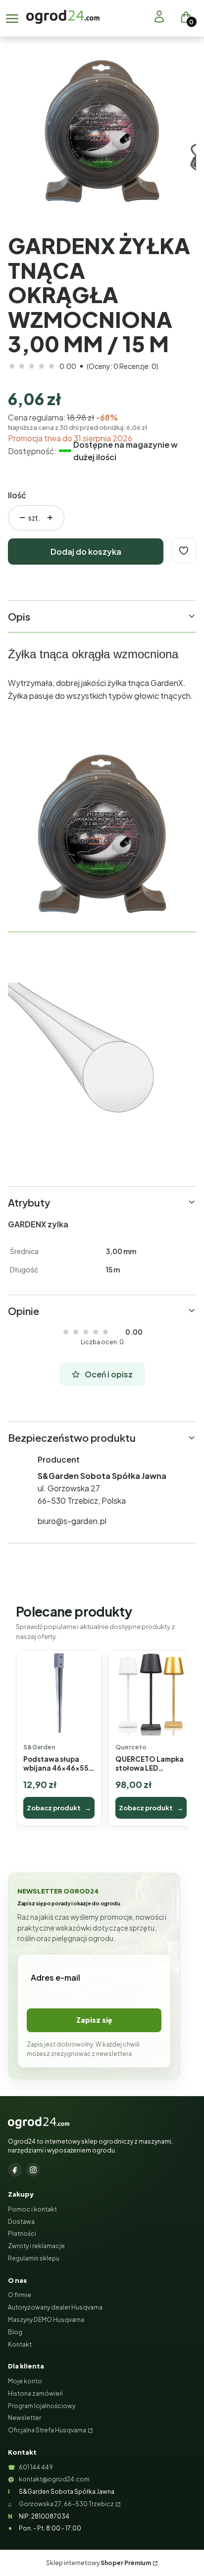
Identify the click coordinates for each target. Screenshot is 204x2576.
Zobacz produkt (59, 1808)
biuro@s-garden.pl (72, 1521)
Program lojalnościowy (42, 2406)
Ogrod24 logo (63, 17)
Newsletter (25, 2418)
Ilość (17, 495)
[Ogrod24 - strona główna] (39, 2123)
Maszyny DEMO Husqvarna (46, 2320)
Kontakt (20, 2344)
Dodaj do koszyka (86, 552)
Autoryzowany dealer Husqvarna (55, 2307)
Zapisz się (94, 2020)
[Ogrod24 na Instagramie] (33, 2170)
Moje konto (25, 2381)
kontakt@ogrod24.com (54, 2479)
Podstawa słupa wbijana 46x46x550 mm (58, 1764)
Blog (15, 2332)
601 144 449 (36, 2467)
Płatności (22, 2234)
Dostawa (21, 2222)
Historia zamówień (35, 2393)
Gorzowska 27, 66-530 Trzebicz (66, 2504)
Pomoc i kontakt (32, 2209)
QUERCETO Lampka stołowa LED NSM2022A (150, 1764)
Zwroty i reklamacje (36, 2246)
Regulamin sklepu (34, 2258)
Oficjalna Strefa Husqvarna (47, 2430)
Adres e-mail (55, 1977)
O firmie (20, 2295)
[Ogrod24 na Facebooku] (15, 2170)
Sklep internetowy (99, 2563)
